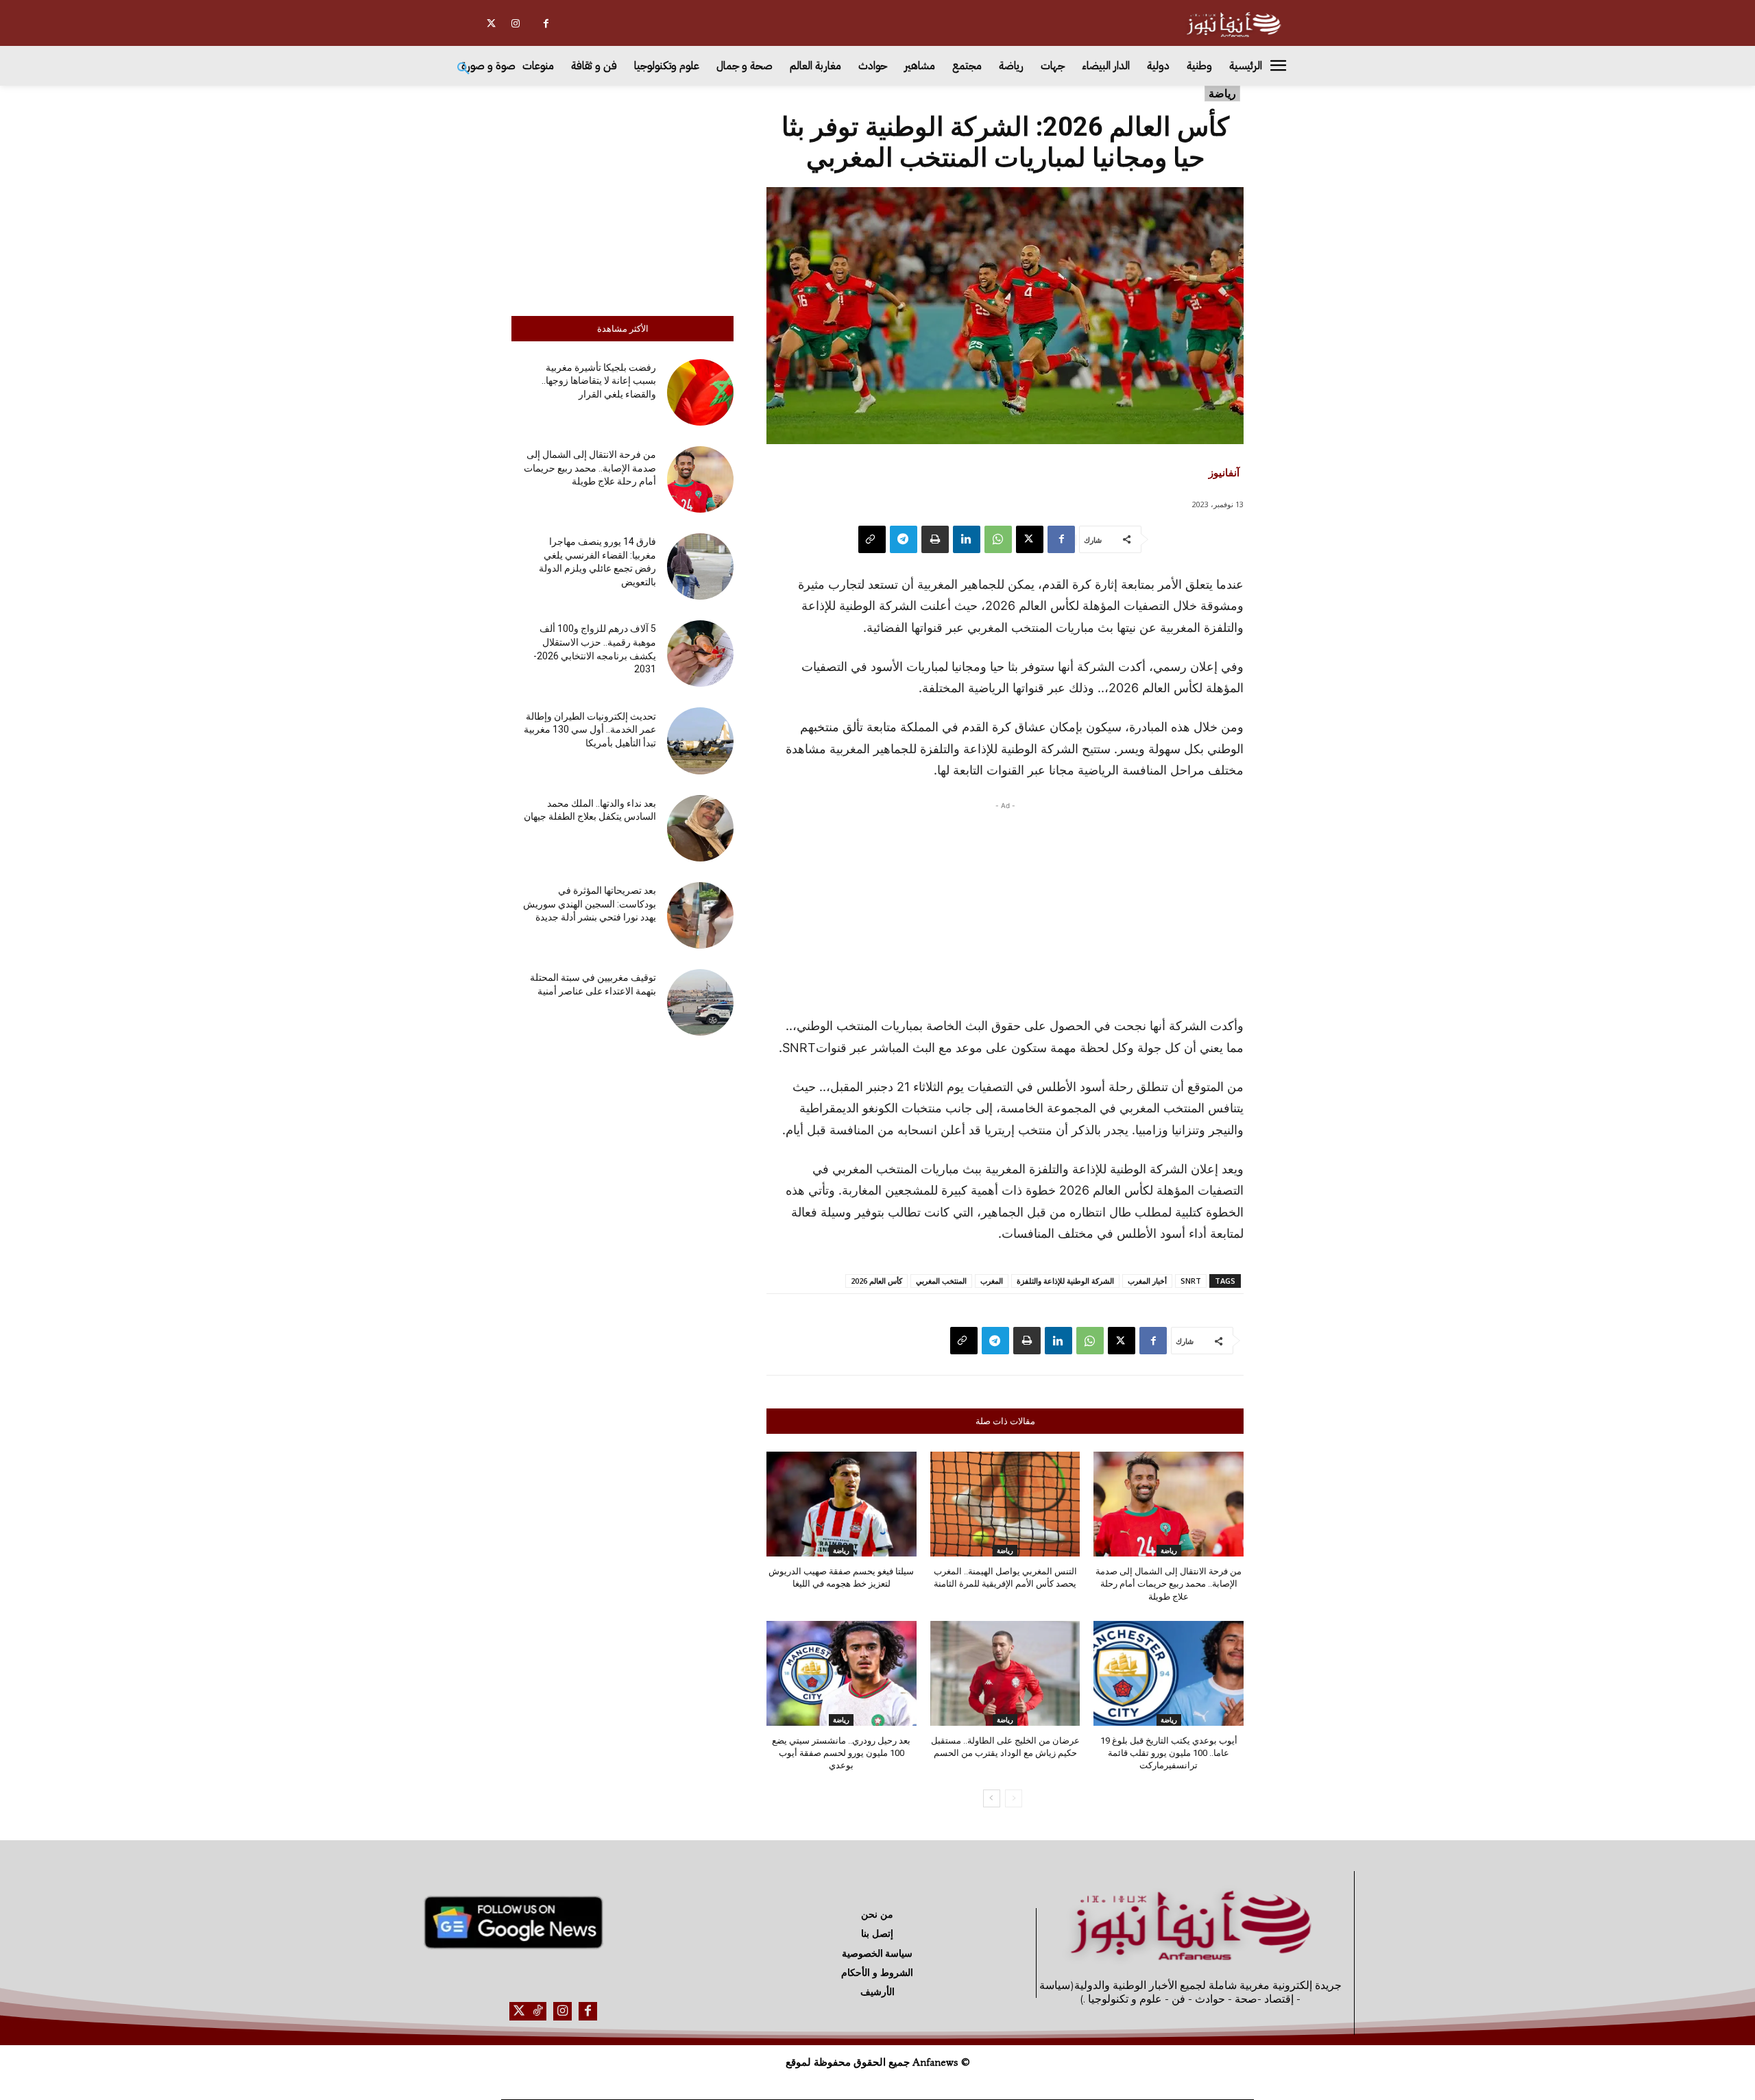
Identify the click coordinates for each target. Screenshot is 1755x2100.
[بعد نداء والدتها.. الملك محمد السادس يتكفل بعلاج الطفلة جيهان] (700, 828)
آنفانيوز (1224, 472)
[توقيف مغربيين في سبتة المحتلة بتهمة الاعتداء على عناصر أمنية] (700, 1002)
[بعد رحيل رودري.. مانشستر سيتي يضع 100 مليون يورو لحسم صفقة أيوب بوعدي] (842, 1673)
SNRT (1191, 1281)
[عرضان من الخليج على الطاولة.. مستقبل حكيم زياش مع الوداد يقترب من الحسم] (1005, 1673)
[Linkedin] (967, 539)
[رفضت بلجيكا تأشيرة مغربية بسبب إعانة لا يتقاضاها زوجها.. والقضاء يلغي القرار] (700, 392)
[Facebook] (546, 24)
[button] (463, 69)
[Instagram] (515, 24)
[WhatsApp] (998, 539)
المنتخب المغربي (941, 1281)
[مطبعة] (935, 539)
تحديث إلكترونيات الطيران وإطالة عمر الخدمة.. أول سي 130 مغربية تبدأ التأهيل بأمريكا (590, 730)
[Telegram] (904, 539)
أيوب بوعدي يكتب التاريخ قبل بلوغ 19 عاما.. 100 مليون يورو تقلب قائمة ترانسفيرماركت (1169, 1753)
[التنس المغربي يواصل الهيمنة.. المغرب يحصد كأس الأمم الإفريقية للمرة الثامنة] (1005, 1504)
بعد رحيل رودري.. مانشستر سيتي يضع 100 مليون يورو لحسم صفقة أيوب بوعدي (841, 1753)
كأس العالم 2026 (876, 1281)
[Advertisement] (622, 197)
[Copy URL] (872, 539)
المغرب (992, 1281)
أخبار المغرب (1147, 1281)
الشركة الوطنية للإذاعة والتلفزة (1065, 1281)
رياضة (1222, 93)
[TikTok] (537, 2011)
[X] (491, 24)
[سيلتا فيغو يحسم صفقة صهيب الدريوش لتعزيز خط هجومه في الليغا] (842, 1504)
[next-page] (992, 1798)
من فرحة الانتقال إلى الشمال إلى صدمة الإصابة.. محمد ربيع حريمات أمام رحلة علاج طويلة (590, 468)
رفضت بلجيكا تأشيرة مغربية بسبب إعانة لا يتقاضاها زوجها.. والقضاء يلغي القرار (599, 381)
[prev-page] (1014, 1798)
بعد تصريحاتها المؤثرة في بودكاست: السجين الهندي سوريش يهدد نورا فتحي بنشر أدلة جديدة (590, 904)
